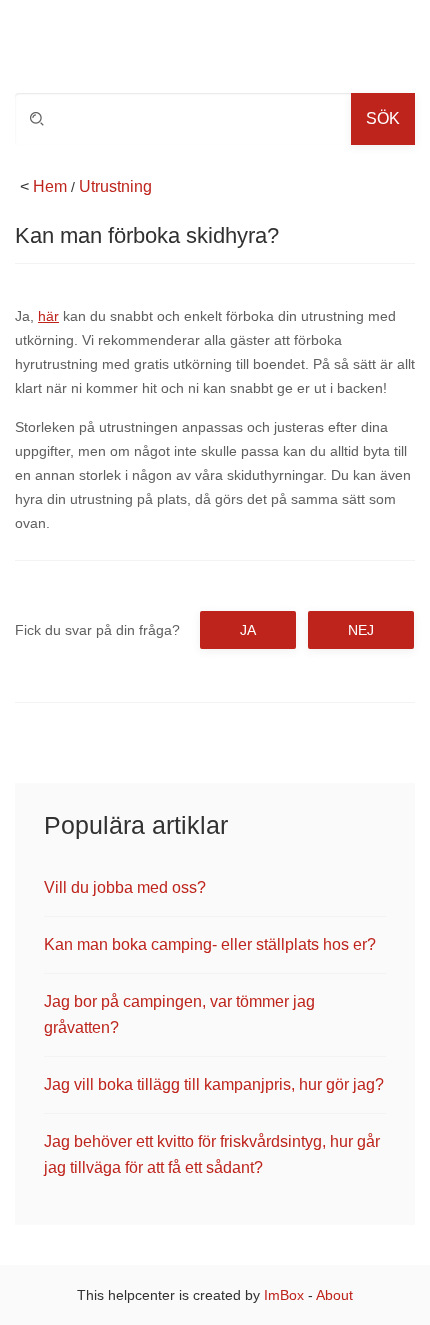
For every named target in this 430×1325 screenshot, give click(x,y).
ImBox (284, 1295)
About (334, 1295)
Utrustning (115, 186)
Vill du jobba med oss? (125, 887)
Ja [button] (248, 630)
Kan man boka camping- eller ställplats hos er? (210, 944)
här (48, 316)
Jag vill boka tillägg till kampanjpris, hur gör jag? (214, 1084)
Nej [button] (361, 630)
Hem (50, 186)
